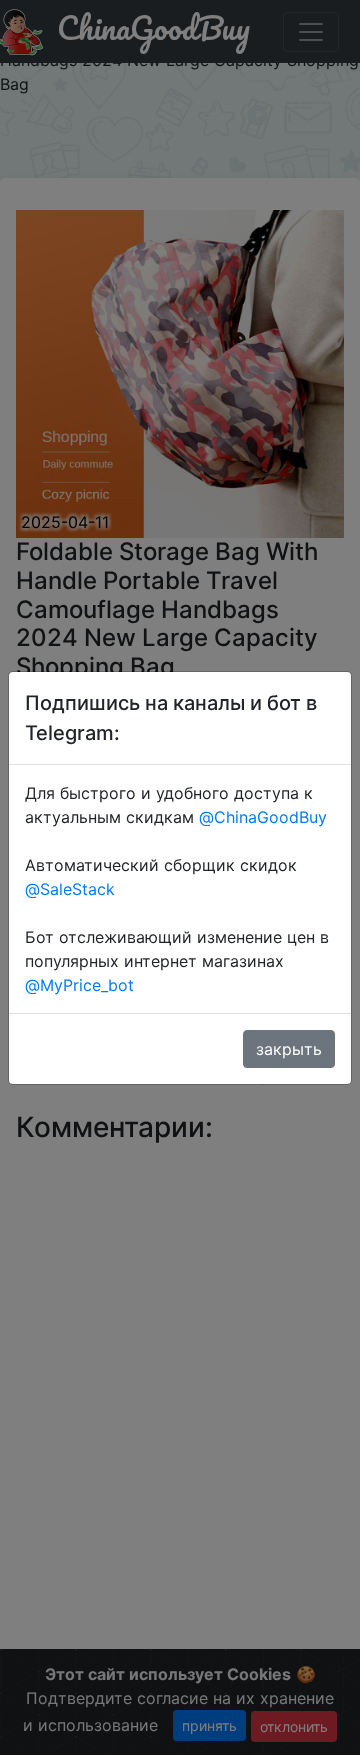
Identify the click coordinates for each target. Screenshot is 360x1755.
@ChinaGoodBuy (263, 817)
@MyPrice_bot (79, 985)
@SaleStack (70, 889)
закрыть (289, 1049)
